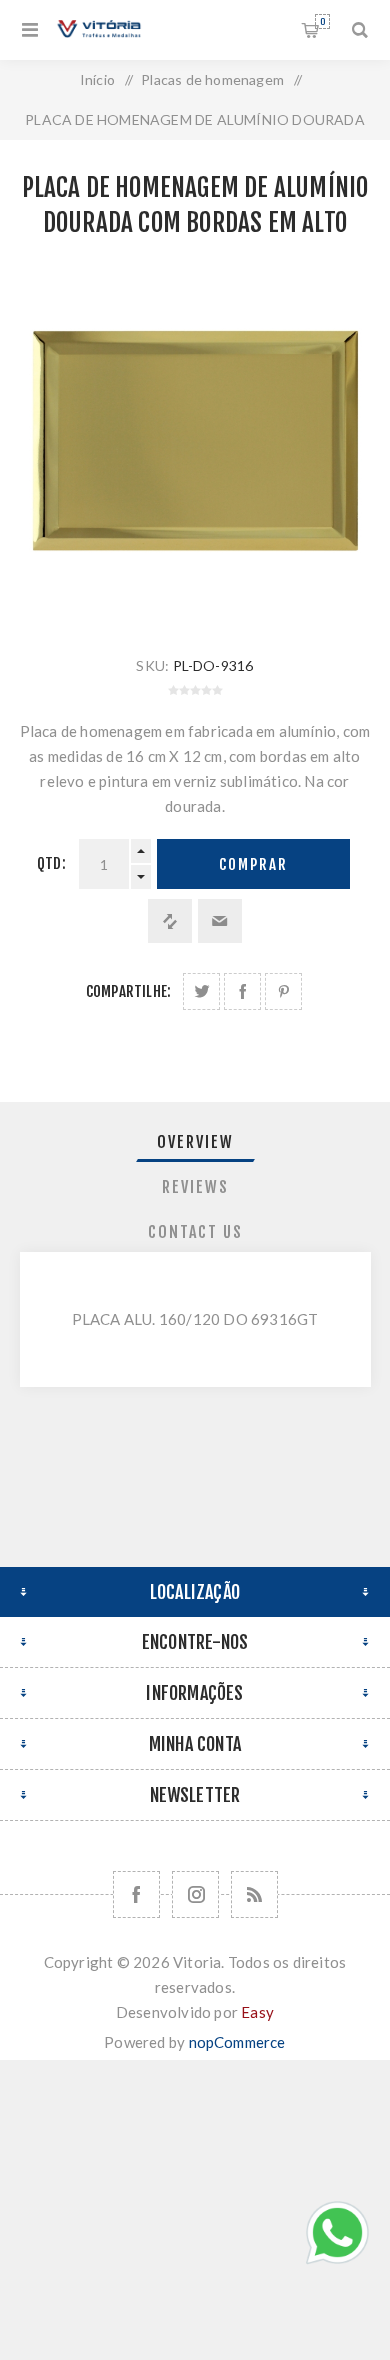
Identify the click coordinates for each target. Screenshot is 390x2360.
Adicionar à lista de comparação (170, 921)
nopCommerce (237, 2042)
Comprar (253, 864)
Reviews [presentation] (195, 1187)
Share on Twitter (201, 991)
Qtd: (51, 863)
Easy (257, 2012)
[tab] (195, 1142)
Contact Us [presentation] (195, 1232)
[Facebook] (136, 1894)
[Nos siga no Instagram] (195, 1894)
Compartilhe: (128, 991)
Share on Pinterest (283, 991)
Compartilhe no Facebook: (242, 991)
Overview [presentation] (195, 1142)
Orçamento (322, 21)
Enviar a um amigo (220, 921)
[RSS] (254, 1894)
